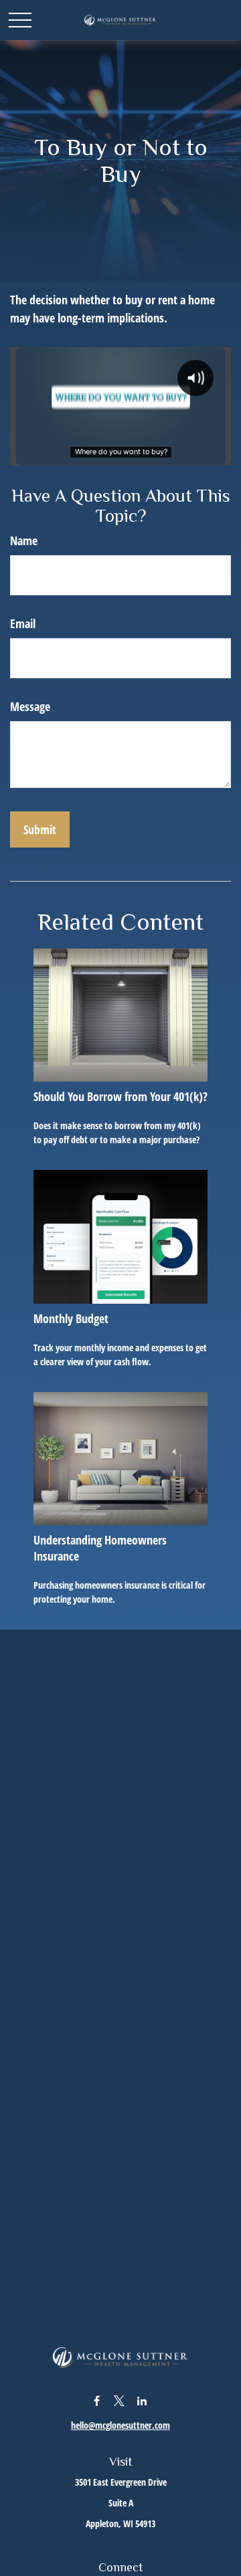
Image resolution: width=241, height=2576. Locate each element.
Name (24, 540)
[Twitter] (119, 2400)
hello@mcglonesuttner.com (120, 2425)
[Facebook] (97, 2400)
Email (23, 623)
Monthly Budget (71, 1318)
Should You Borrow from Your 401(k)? (120, 1096)
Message (30, 706)
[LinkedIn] (142, 2400)
